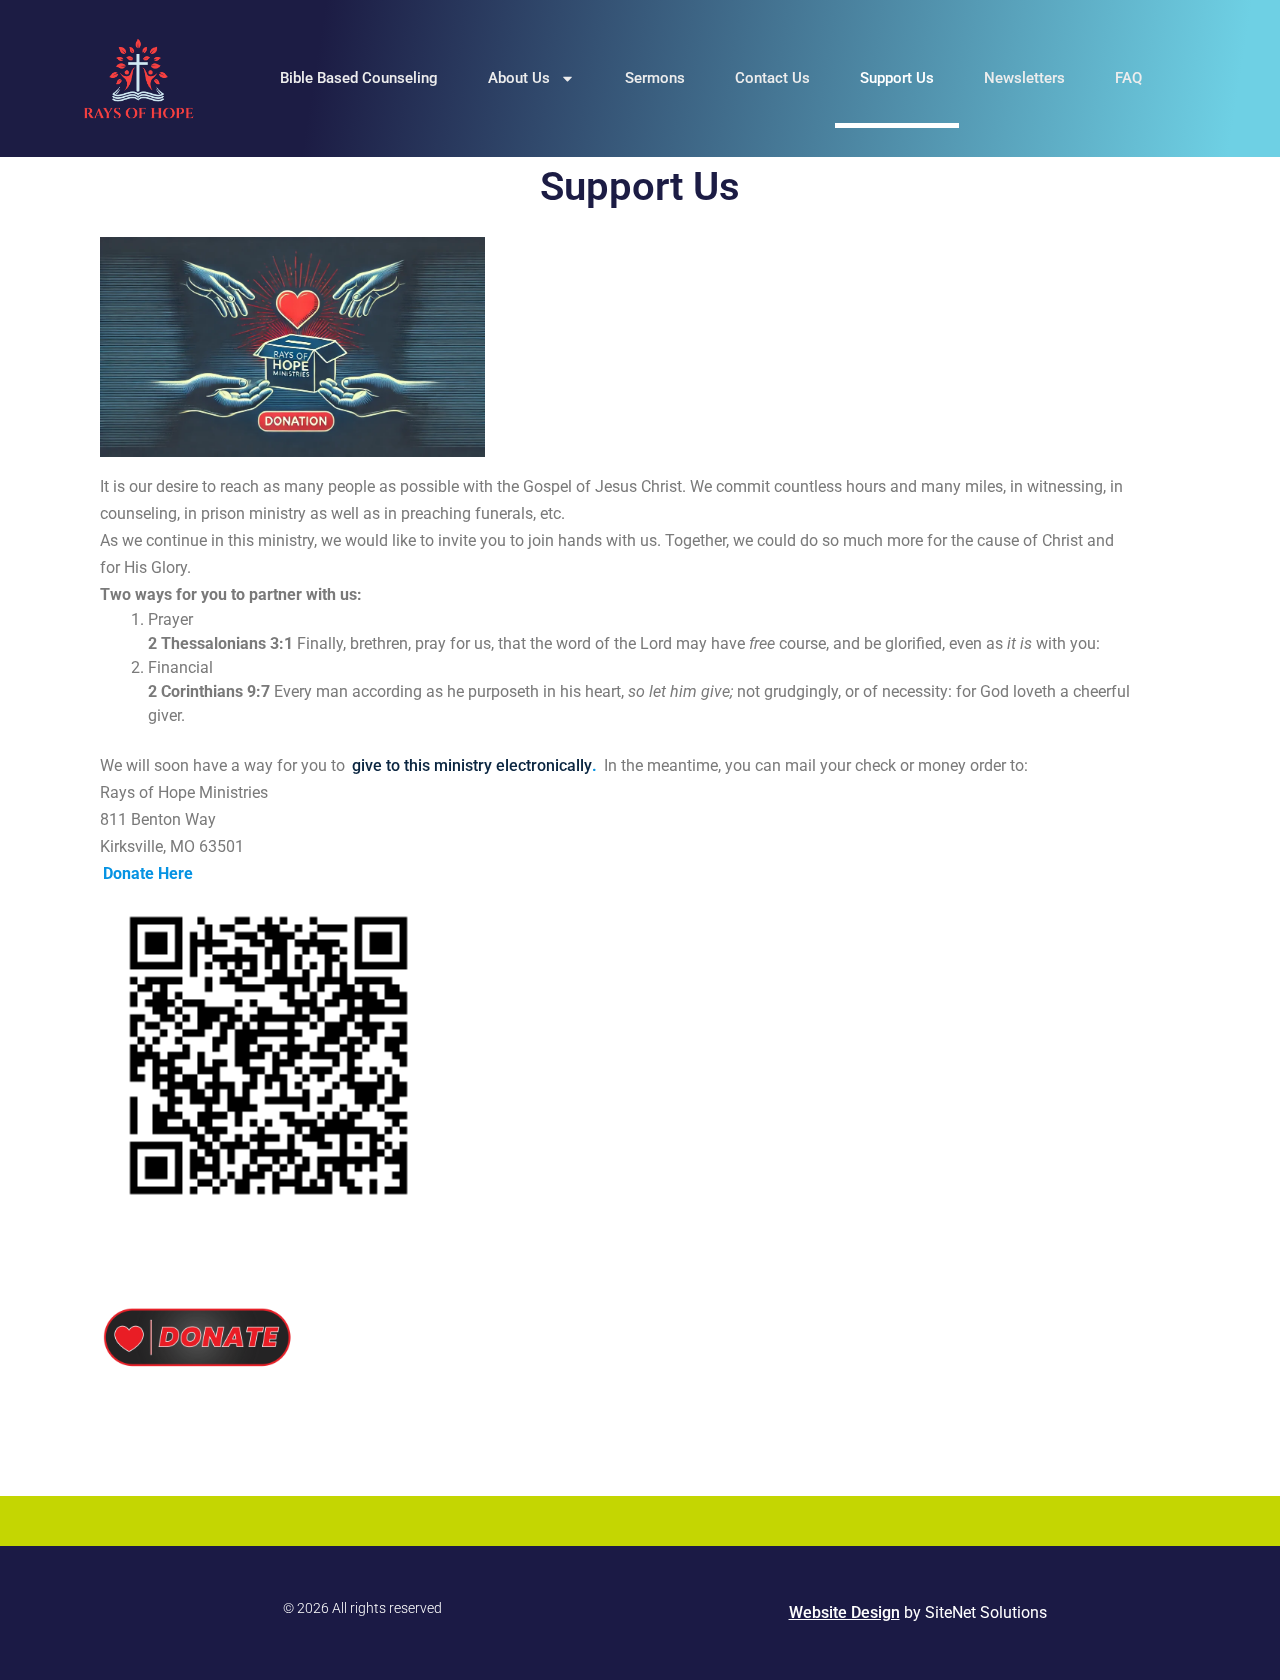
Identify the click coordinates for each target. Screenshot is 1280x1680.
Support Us (897, 78)
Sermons (655, 78)
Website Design (844, 1612)
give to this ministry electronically (472, 765)
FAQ (1128, 78)
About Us (519, 78)
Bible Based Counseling (359, 78)
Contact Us (772, 78)
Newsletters (1024, 78)
